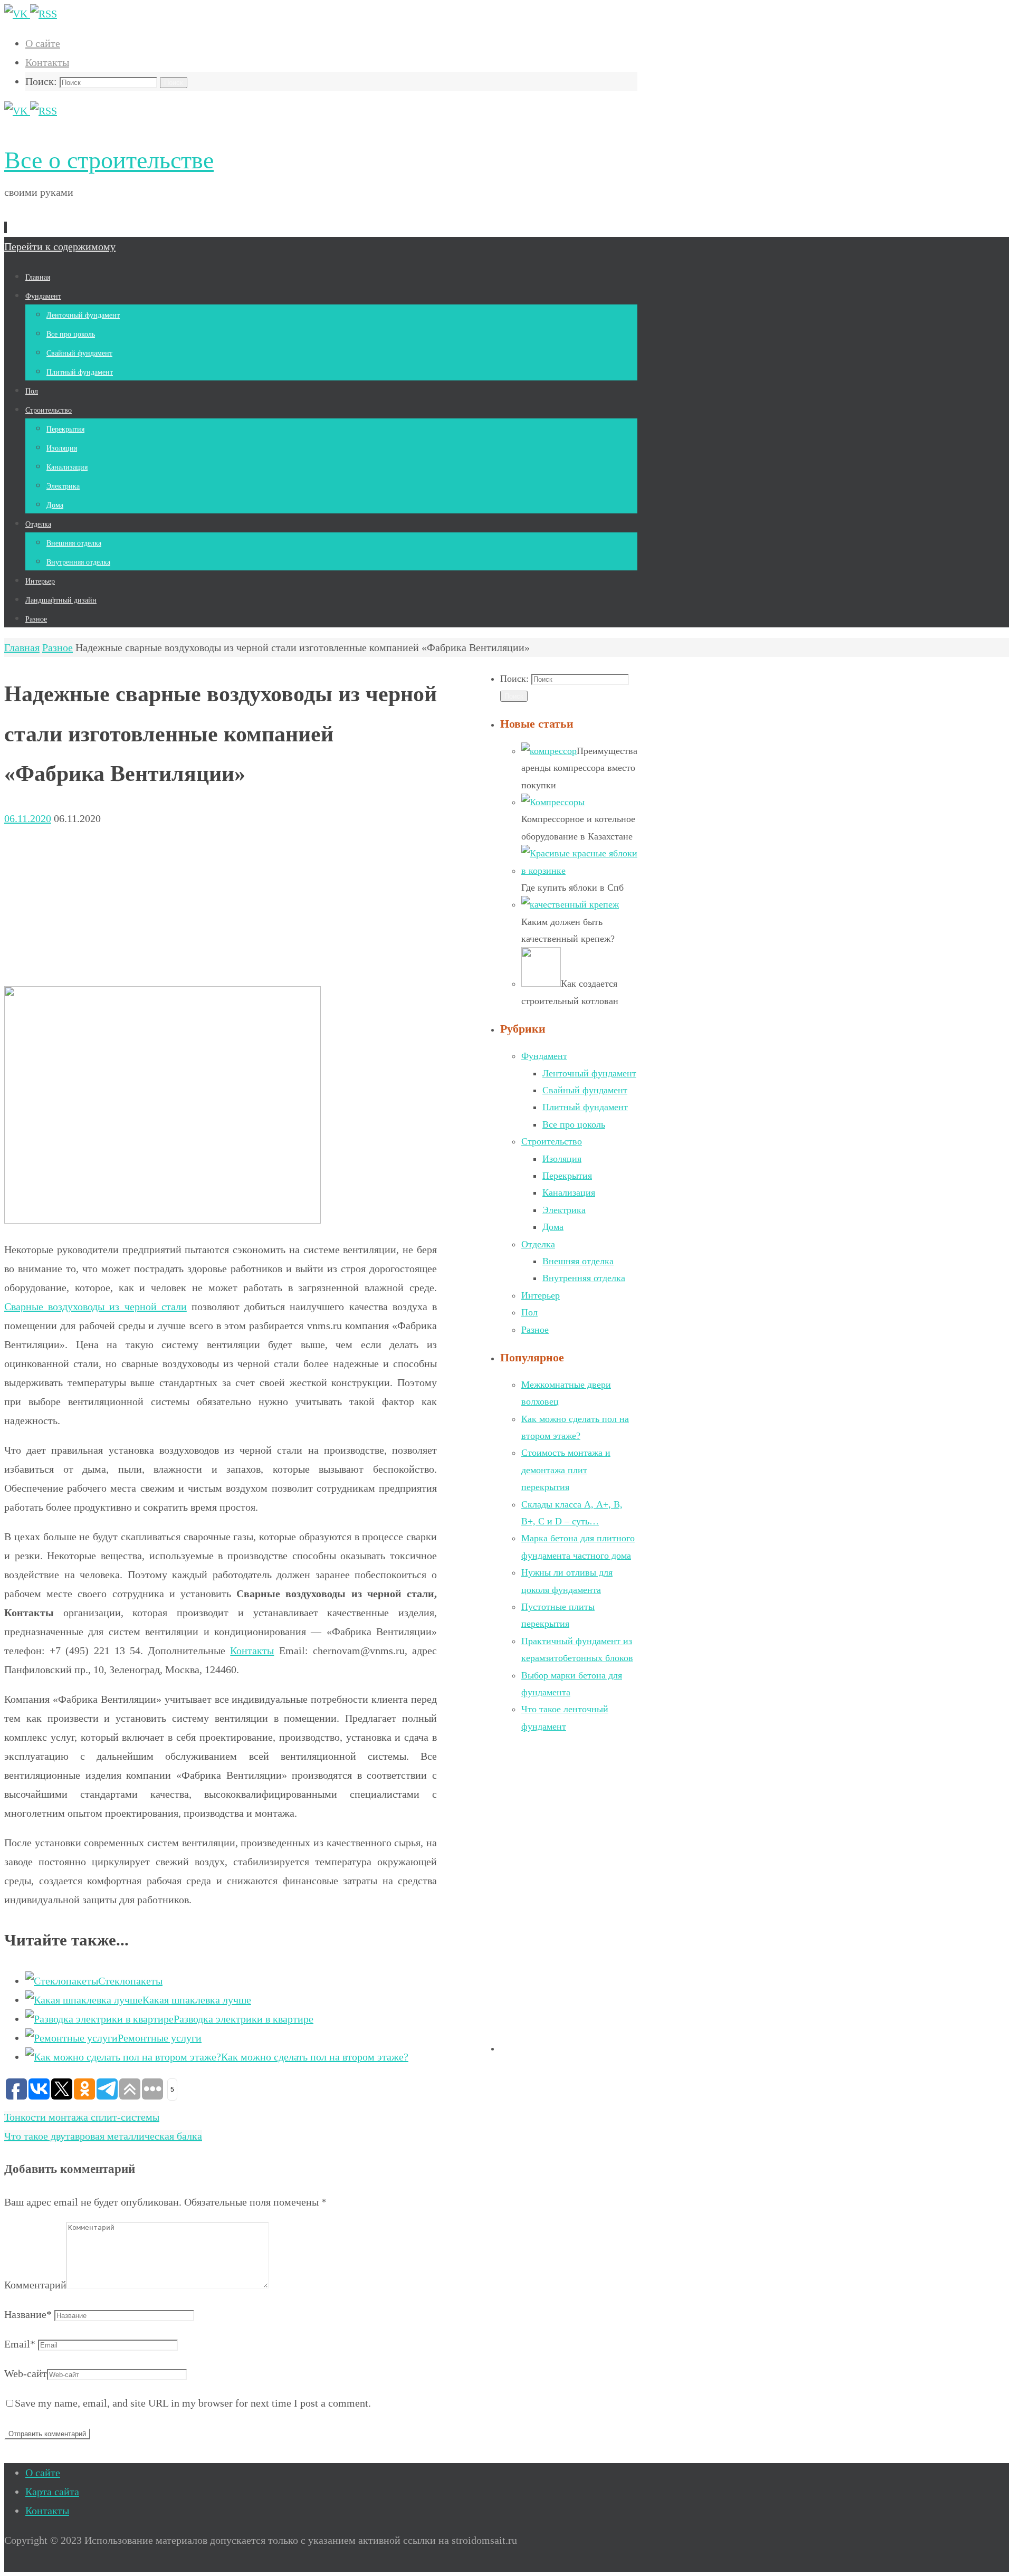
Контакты (47, 62)
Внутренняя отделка (584, 1278)
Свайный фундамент (585, 1090)
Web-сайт (26, 2373)
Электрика (564, 1210)
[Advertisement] (221, 902)
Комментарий (35, 2285)
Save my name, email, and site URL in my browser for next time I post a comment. (193, 2403)
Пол (529, 1312)
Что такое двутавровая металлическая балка (103, 2136)
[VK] (17, 14)
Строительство (552, 1141)
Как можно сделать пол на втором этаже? (315, 2057)
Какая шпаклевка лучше (197, 2000)
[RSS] (44, 14)
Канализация (569, 1192)
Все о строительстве (109, 160)
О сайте (43, 43)
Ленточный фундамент (589, 1073)
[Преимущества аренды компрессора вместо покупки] (549, 751)
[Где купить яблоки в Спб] (579, 871)
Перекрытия (567, 1176)
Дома (553, 1227)
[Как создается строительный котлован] (541, 984)
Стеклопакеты (130, 1981)
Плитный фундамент (585, 1107)
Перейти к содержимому (60, 246)
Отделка (538, 1244)
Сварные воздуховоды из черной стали (95, 1306)
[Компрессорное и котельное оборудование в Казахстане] (553, 802)
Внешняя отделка (578, 1261)
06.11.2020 (28, 818)
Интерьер (541, 1295)
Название (28, 2314)
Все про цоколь (574, 1124)
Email (20, 2344)
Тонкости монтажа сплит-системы (82, 2117)
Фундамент (544, 1056)
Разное (58, 647)
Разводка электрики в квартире (243, 2019)
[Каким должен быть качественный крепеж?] (570, 904)
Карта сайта (52, 2492)
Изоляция (562, 1159)
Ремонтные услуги (160, 2038)
